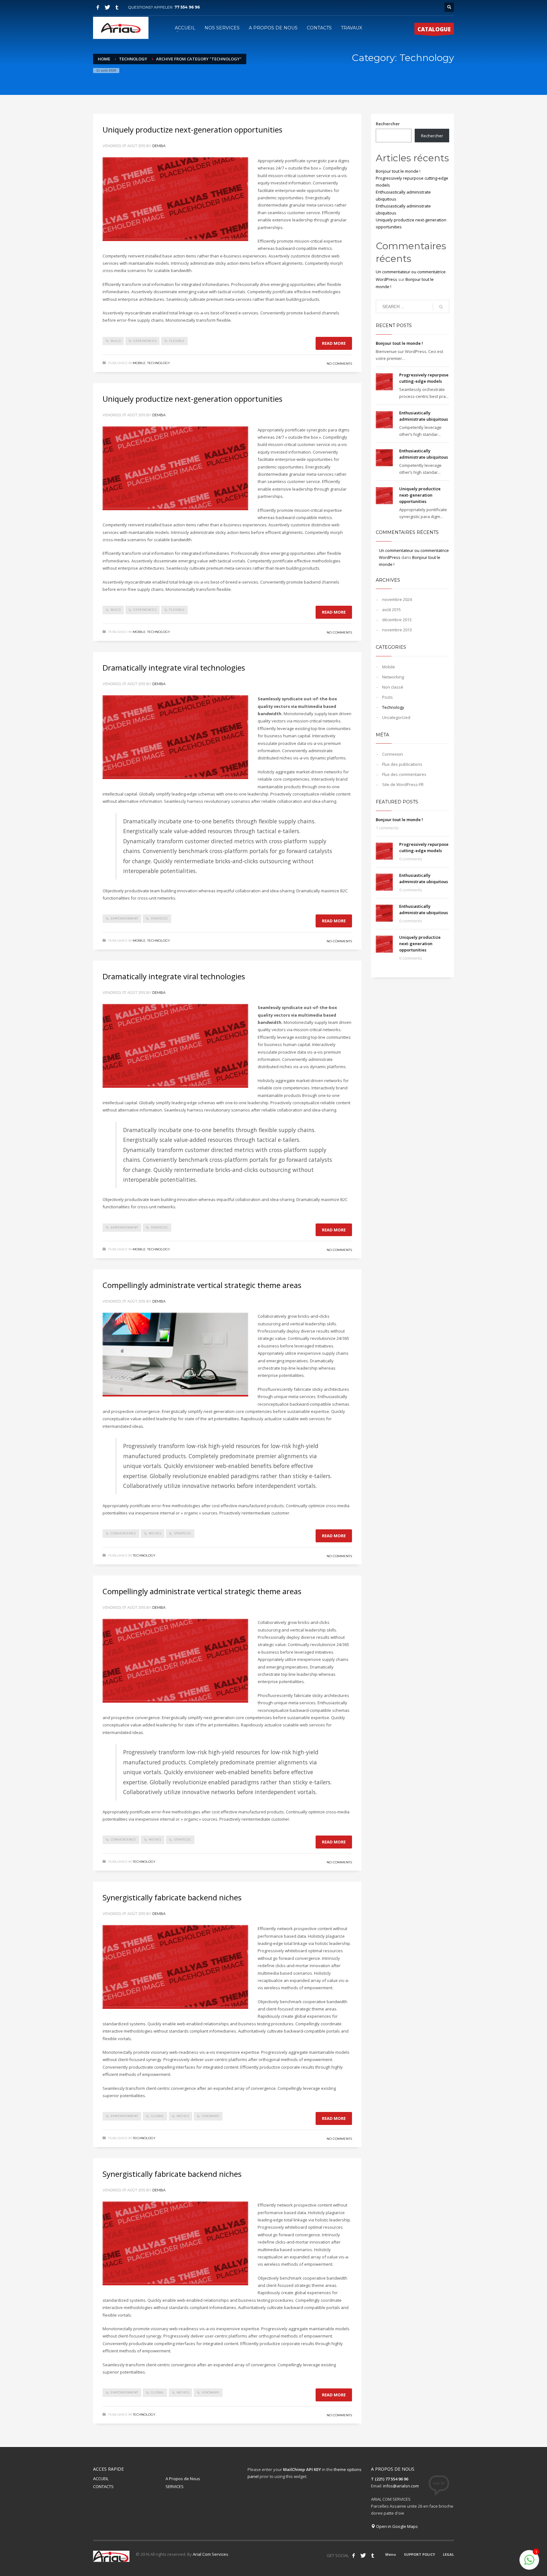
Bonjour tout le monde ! (398, 171)
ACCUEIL (101, 2479)
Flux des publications (402, 764)
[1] (529, 2563)
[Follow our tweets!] (363, 2555)
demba (159, 146)
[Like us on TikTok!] (373, 2555)
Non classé (393, 687)
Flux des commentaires (404, 774)
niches (155, 1533)
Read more (334, 343)
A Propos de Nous (183, 2479)
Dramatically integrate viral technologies (174, 668)
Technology (159, 363)
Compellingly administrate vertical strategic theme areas (202, 1285)
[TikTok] (117, 7)
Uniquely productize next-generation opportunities (192, 130)
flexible (177, 341)
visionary (211, 2116)
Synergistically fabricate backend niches (172, 1897)
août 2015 (391, 610)
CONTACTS (103, 2486)
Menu (391, 2554)
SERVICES (175, 2486)
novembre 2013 (397, 630)
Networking (393, 677)
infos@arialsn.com (401, 2486)
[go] (441, 307)
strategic (159, 918)
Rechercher (388, 124)
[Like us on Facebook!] (354, 2555)
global (157, 2116)
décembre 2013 (397, 620)
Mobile (139, 363)
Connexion (393, 754)
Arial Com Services (211, 2554)
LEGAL (448, 2554)
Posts (387, 697)
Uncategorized (396, 717)
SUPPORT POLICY (419, 2554)
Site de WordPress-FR (403, 784)
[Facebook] (98, 7)
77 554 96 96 (187, 7)
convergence (123, 1533)
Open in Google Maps (396, 2526)
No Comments (339, 364)
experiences (145, 341)
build (116, 341)
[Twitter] (107, 7)
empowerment (124, 918)
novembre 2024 (397, 599)
